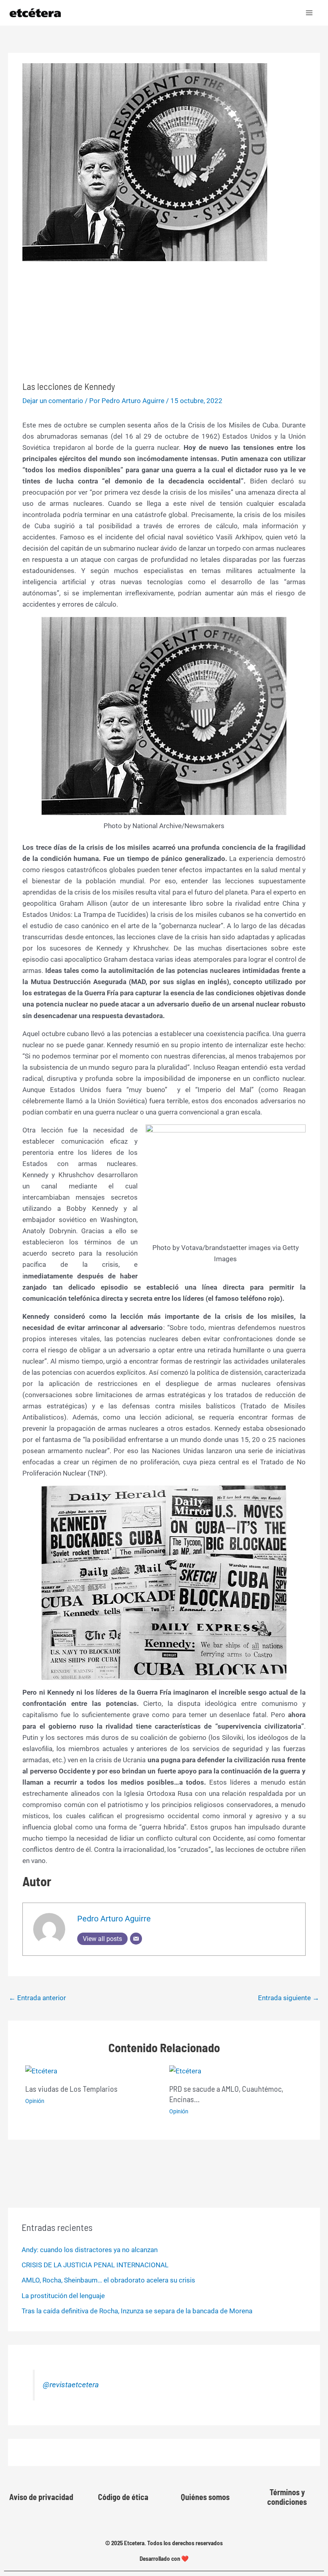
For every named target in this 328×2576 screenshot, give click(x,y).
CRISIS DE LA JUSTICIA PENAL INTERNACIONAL (95, 2265)
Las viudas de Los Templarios (71, 2089)
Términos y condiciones (287, 2497)
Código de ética (123, 2497)
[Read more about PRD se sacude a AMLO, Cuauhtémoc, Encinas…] (185, 2071)
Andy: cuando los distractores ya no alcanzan (90, 2250)
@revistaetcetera (71, 2385)
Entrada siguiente (289, 1998)
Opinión (35, 2101)
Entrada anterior (37, 1998)
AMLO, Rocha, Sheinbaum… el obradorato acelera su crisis (108, 2280)
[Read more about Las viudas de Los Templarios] (41, 2071)
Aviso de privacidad (41, 2497)
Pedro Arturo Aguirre (114, 1919)
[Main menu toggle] (310, 13)
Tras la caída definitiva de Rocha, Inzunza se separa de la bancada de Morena (137, 2311)
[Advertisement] (164, 321)
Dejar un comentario (53, 401)
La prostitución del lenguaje (63, 2296)
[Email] (136, 1939)
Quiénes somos (205, 2497)
